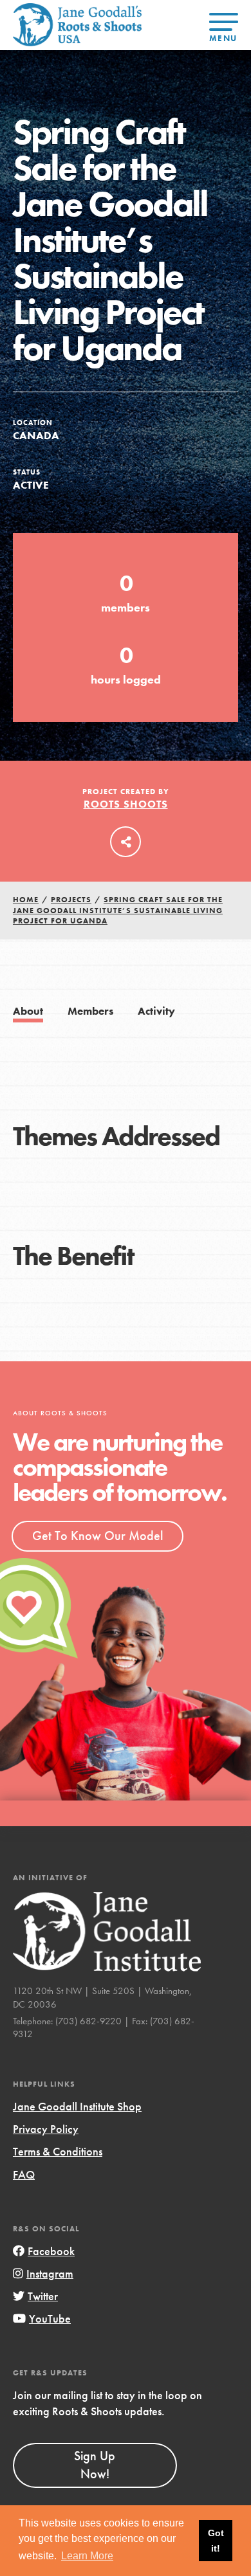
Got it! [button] (216, 2541)
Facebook (51, 2251)
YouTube (50, 2318)
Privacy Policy (46, 2129)
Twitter (43, 2296)
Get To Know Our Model (98, 1536)
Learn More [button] (87, 2556)
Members (90, 1011)
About (28, 1011)
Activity (156, 1011)
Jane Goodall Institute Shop (77, 2106)
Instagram (50, 2273)
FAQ (24, 2174)
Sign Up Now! (95, 2465)
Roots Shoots (126, 804)
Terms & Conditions (58, 2151)
